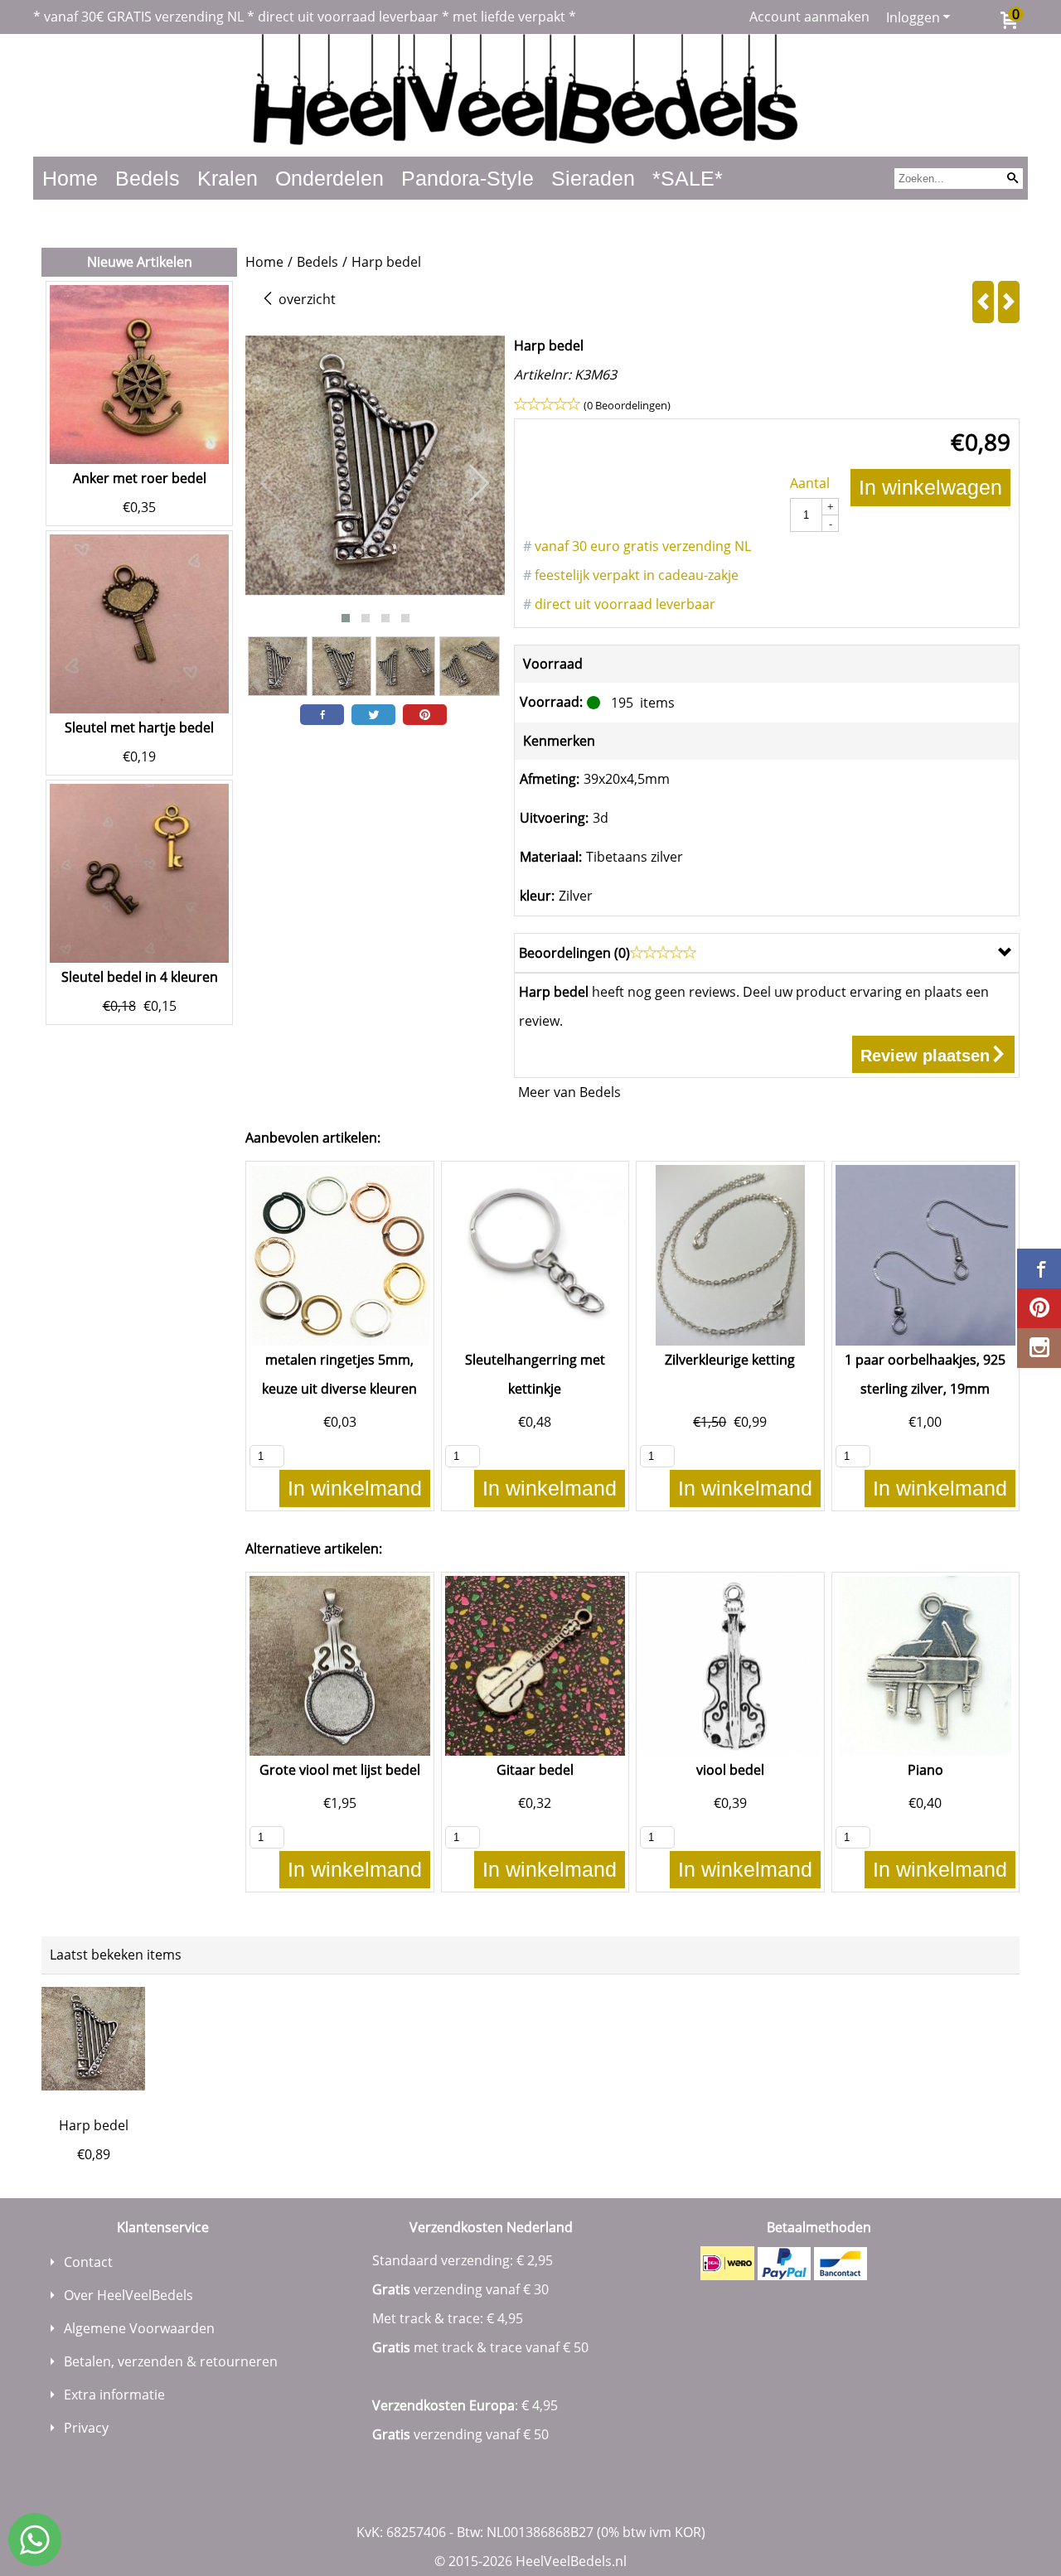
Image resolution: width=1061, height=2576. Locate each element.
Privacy (86, 2428)
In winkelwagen (930, 487)
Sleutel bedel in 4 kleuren (140, 977)
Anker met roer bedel (140, 478)
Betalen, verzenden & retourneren (171, 2361)
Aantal (810, 483)
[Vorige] (983, 302)
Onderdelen (329, 178)
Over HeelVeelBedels (128, 2295)
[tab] (767, 953)
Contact (88, 2262)
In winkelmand (355, 1488)
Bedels (148, 178)
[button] (346, 618)
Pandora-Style (468, 178)
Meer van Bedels (569, 1092)
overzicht (305, 299)
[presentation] (271, 484)
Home (70, 178)
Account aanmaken (809, 17)
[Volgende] (1009, 302)
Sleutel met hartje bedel (139, 727)
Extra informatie (114, 2395)
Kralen (228, 178)
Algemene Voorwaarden (139, 2328)
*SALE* (688, 178)
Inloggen (913, 17)
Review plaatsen (925, 1056)
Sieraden (593, 178)
